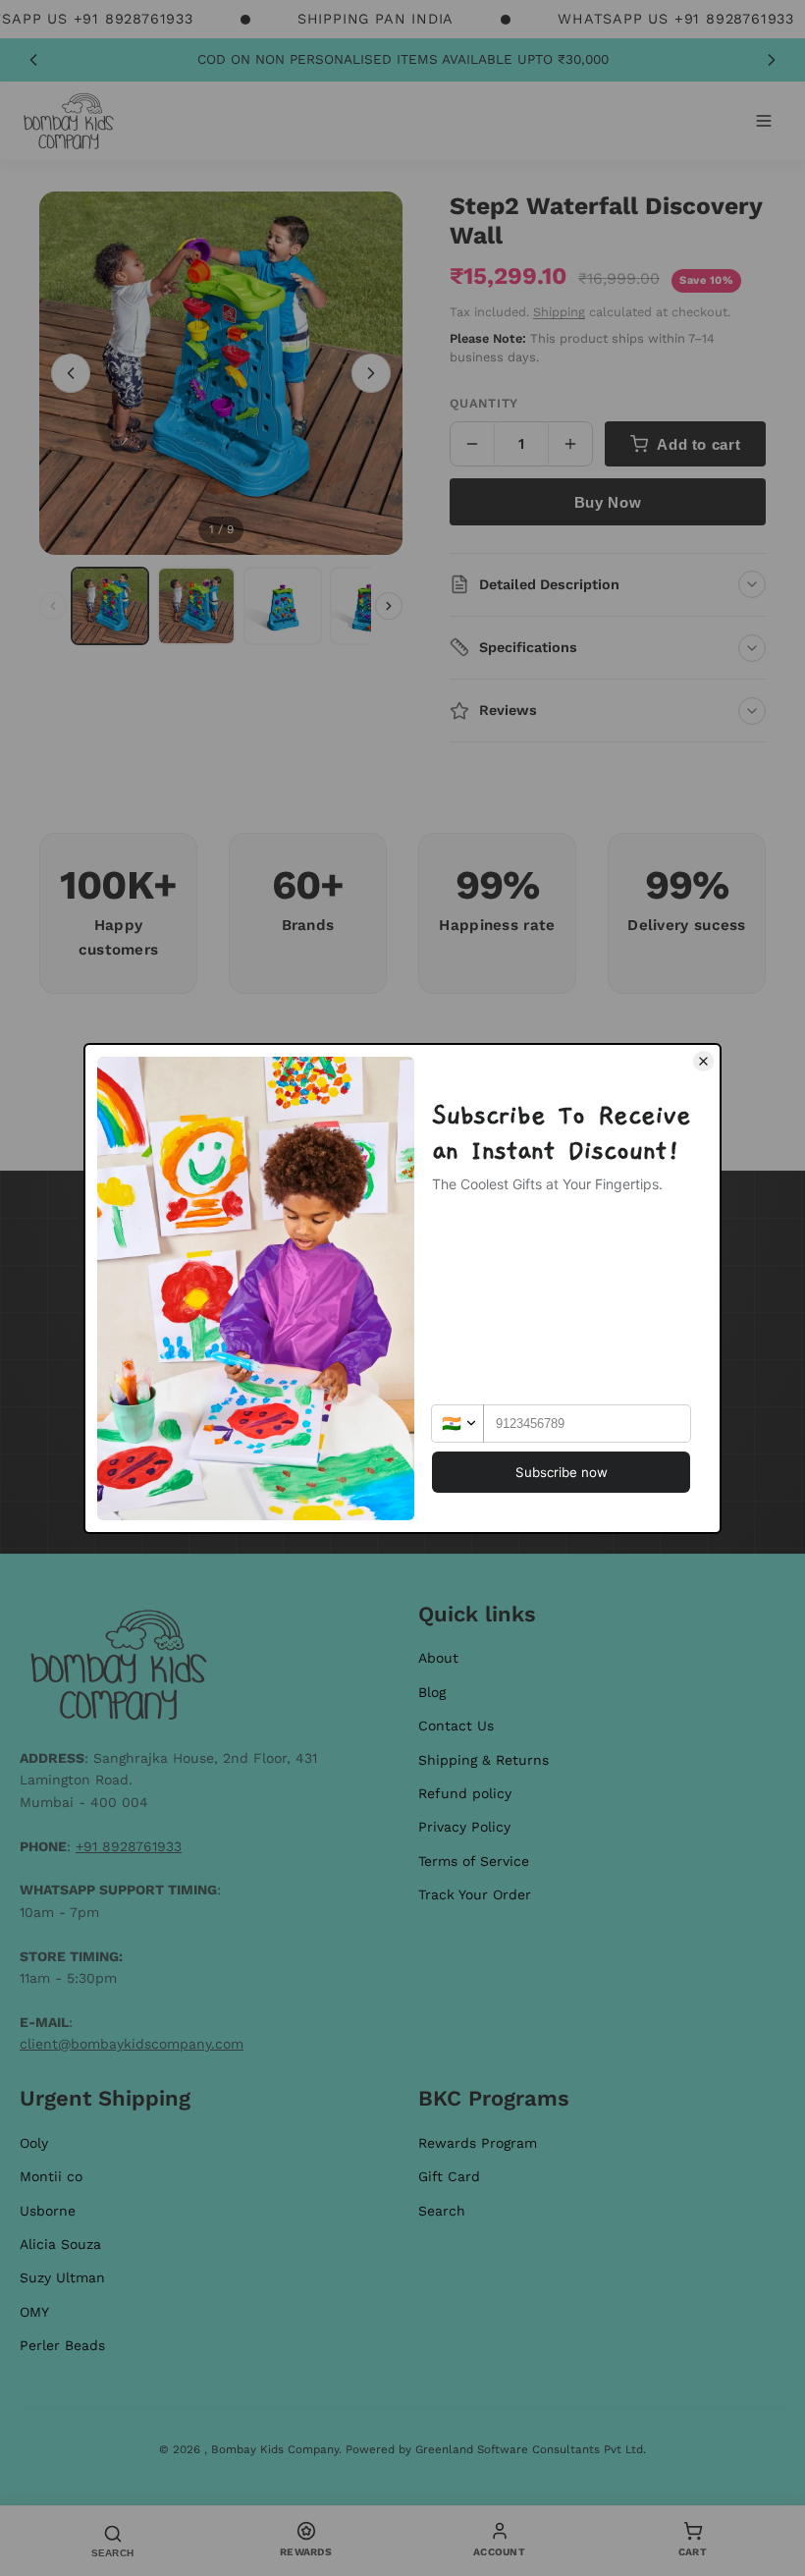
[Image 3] (283, 606)
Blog (432, 1692)
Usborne (48, 2211)
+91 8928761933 (129, 1846)
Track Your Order (475, 1894)
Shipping (559, 312)
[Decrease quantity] (472, 444)
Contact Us (456, 1726)
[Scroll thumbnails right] (389, 606)
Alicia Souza (60, 2244)
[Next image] (371, 373)
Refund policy (465, 1793)
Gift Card (449, 2176)
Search (442, 2211)
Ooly (34, 2143)
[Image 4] (369, 606)
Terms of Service (474, 1861)
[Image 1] (110, 606)
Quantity (484, 403)
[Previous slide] (33, 60)
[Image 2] (196, 606)
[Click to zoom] (221, 373)
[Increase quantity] (570, 444)
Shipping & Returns (483, 1760)
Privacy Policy (464, 1827)
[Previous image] (71, 373)
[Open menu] (764, 121)
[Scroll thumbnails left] (53, 606)
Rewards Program (478, 2143)
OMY (34, 2312)
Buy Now (608, 502)
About (438, 1658)
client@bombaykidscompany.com (132, 2044)
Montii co (51, 2176)
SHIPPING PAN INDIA (376, 19)
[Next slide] (772, 60)
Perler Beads (62, 2345)
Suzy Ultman (62, 2277)
